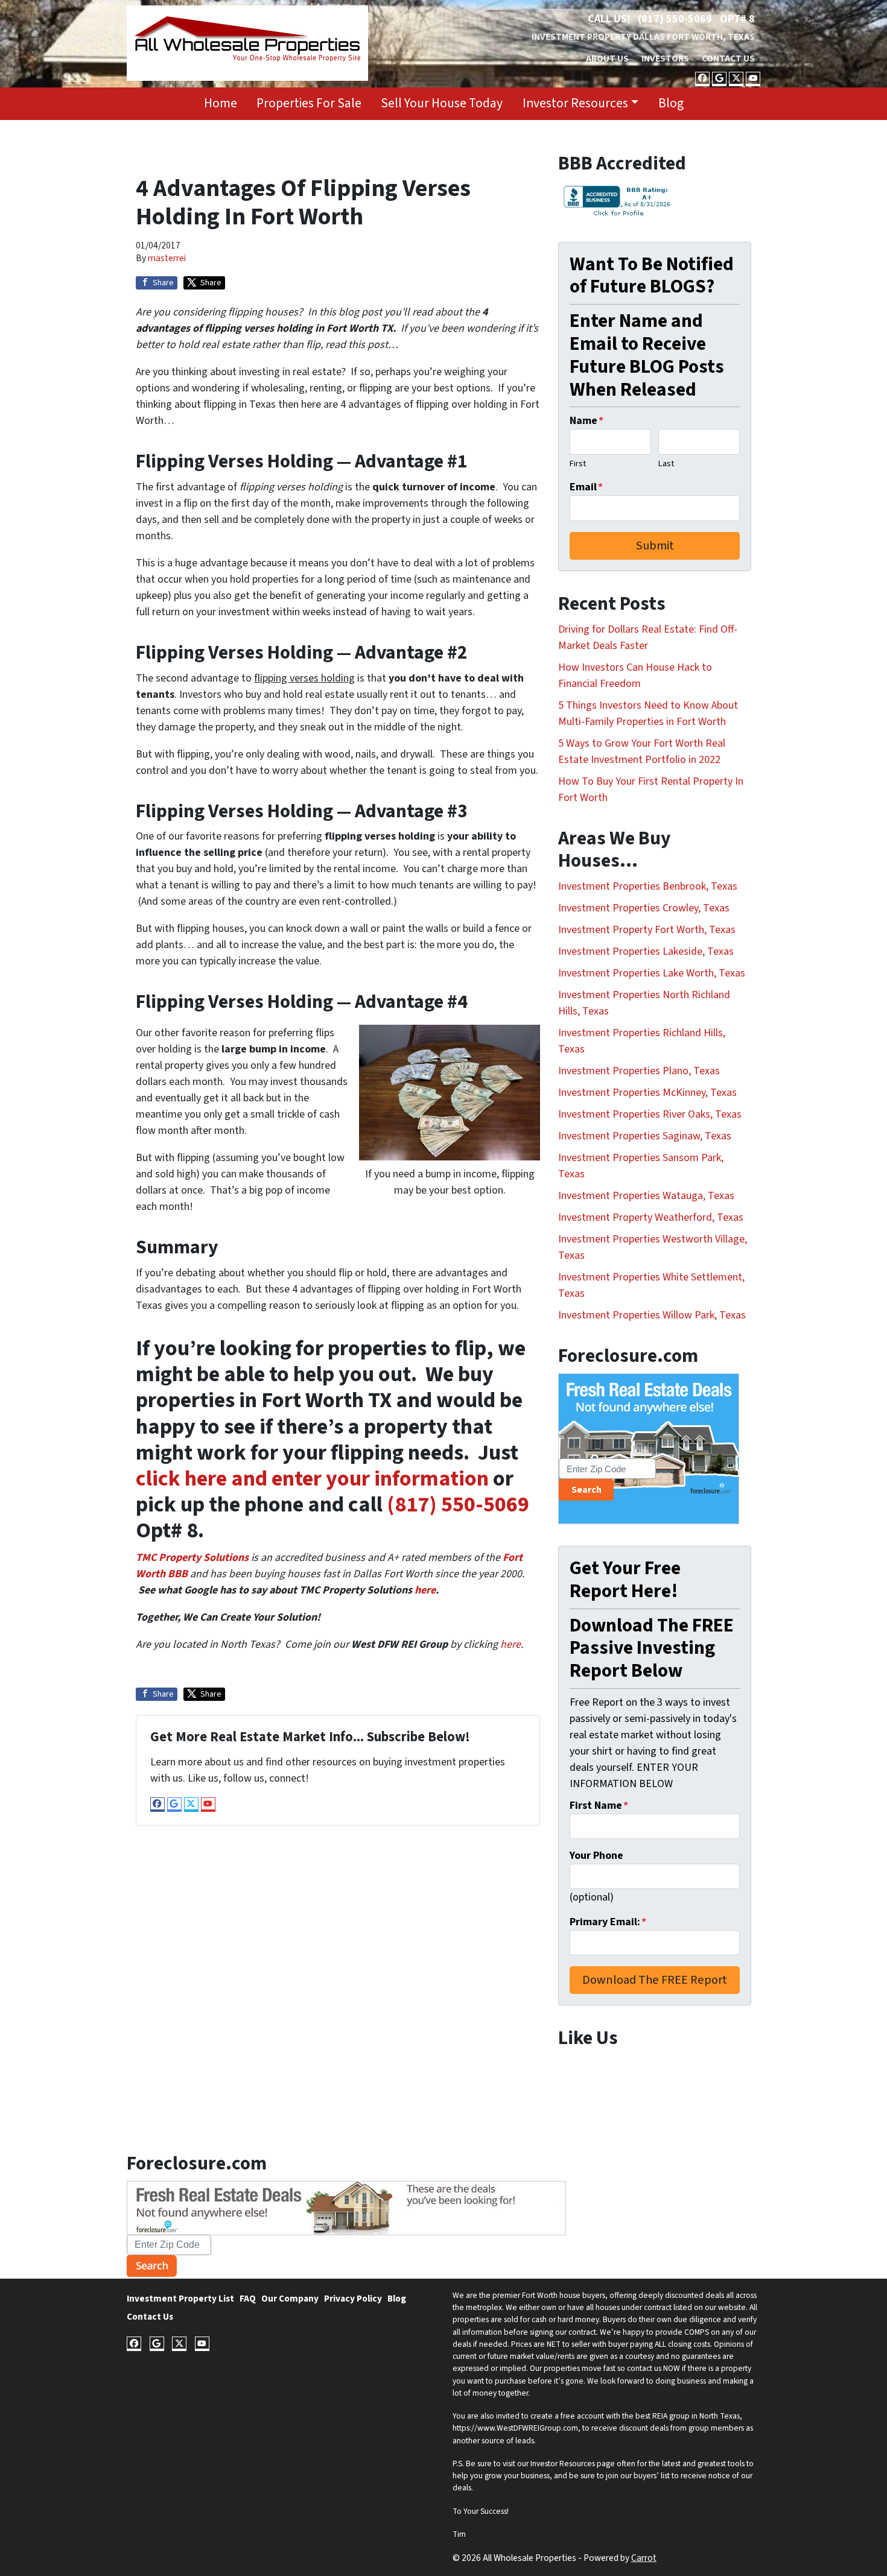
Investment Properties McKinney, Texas (647, 1093)
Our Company (290, 2299)
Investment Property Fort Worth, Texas (647, 930)
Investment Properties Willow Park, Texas (652, 1315)
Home (221, 103)
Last (666, 464)
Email (586, 487)
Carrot (644, 2558)
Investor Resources (575, 103)
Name (587, 421)
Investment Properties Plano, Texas (639, 1071)
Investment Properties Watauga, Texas (646, 1196)
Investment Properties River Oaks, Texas (650, 1114)
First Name (599, 1805)
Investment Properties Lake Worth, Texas (652, 973)
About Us (607, 59)
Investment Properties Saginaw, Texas (645, 1136)
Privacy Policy (353, 2299)
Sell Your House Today (442, 103)
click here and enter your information (312, 1479)
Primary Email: (608, 1922)
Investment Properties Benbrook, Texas (648, 886)
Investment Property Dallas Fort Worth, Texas (643, 37)
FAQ (248, 2299)
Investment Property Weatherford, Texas (651, 1217)
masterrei (167, 258)
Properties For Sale (309, 103)
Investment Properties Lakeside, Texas (646, 951)
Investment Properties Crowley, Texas (644, 908)
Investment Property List (180, 2299)
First (578, 464)
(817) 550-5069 (675, 19)
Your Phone (596, 1856)
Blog (671, 103)
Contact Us (728, 59)
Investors (665, 59)
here (425, 1590)
